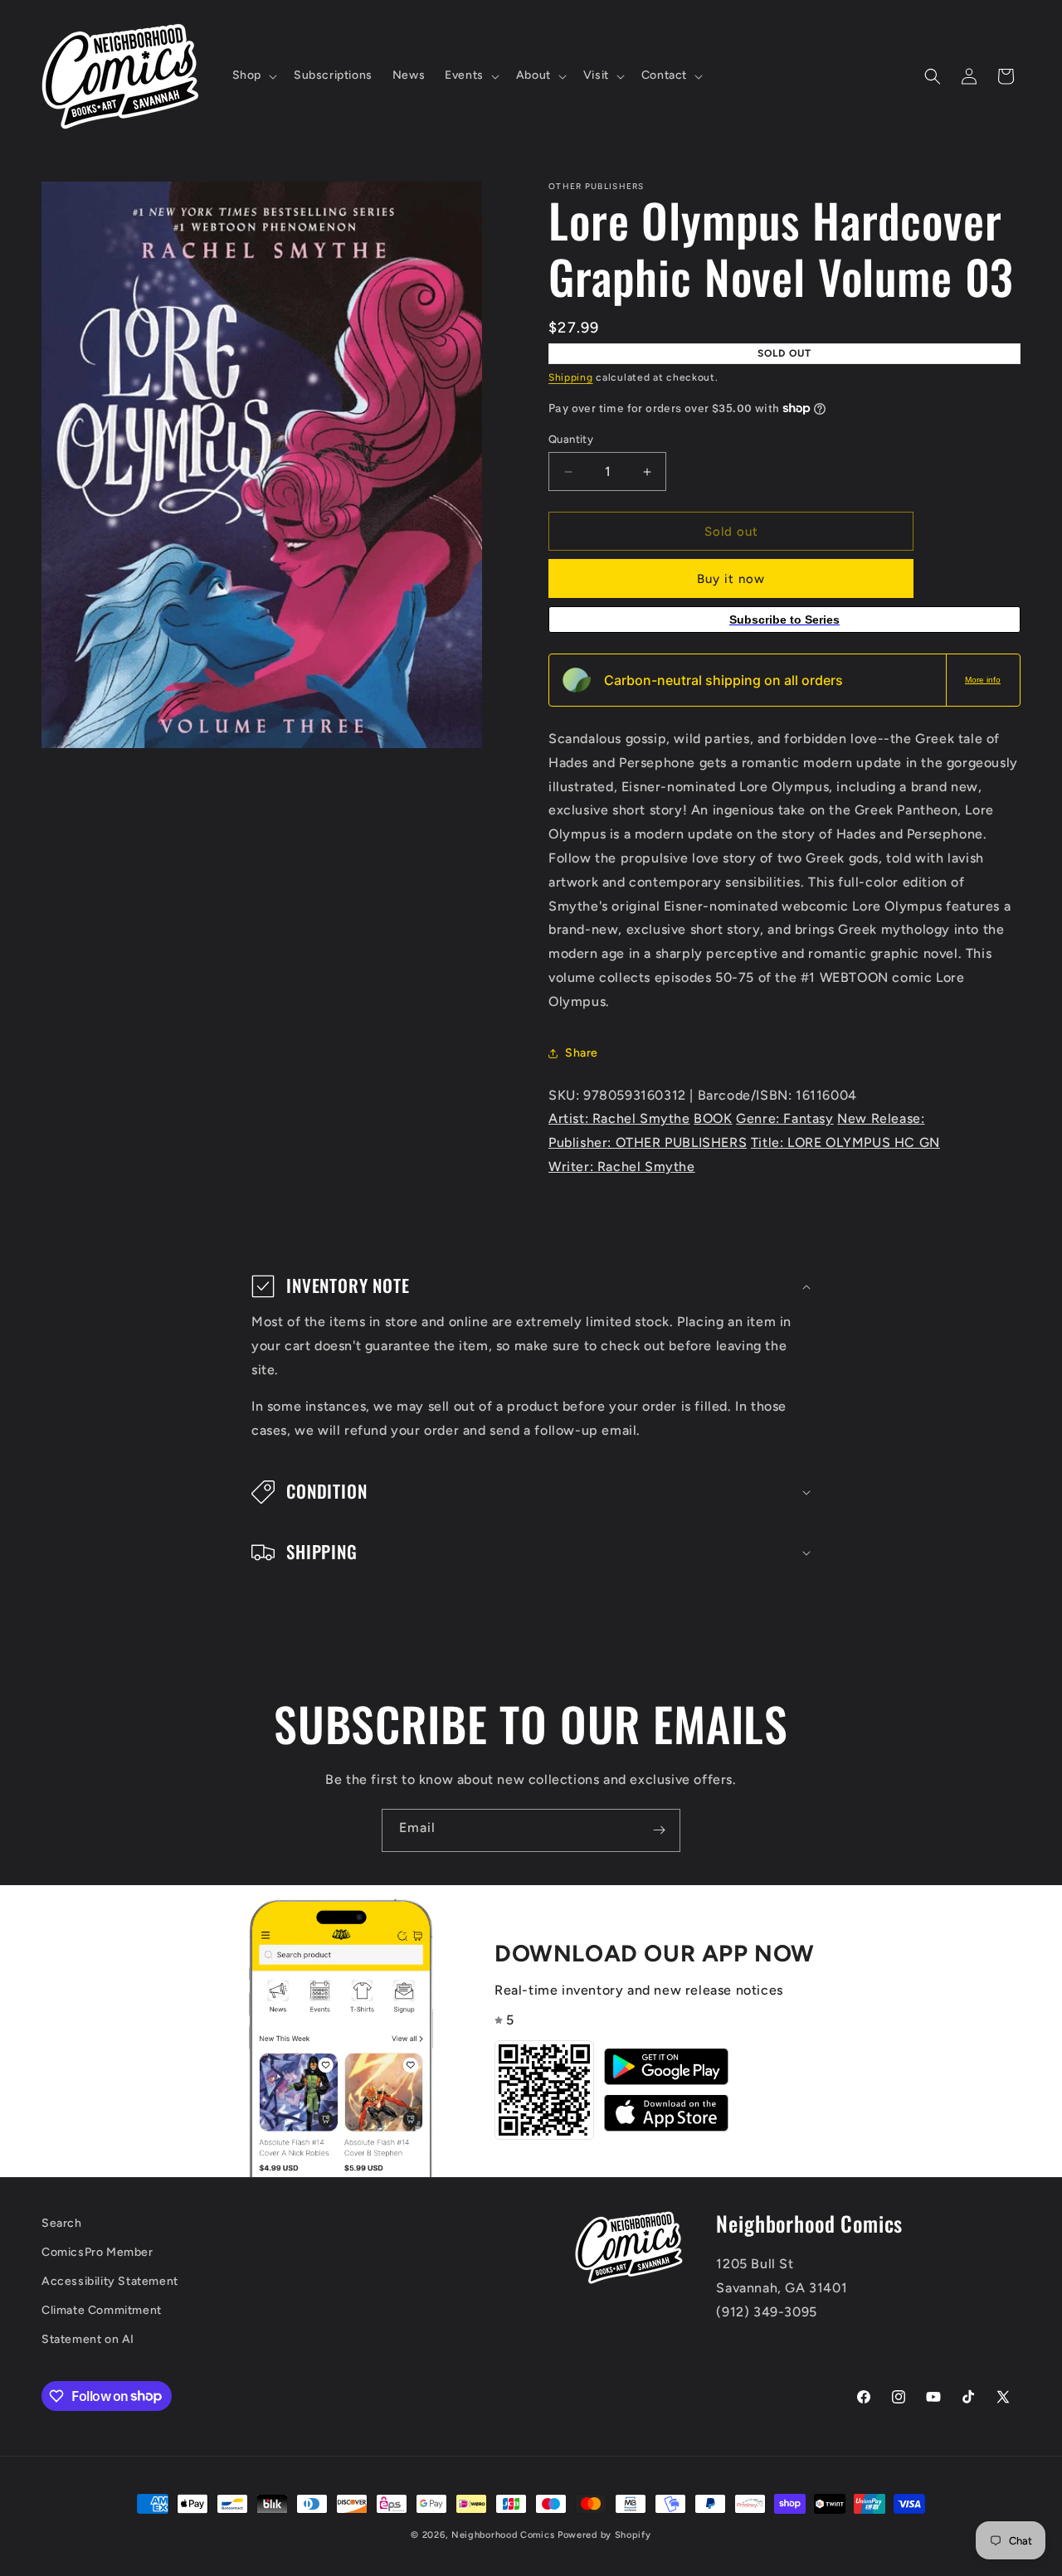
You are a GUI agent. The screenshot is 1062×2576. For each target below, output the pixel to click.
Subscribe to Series (784, 620)
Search (62, 2223)
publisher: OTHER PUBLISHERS (648, 1142)
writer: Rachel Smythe (622, 1166)
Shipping (571, 377)
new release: (881, 1118)
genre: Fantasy (784, 1118)
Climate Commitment (102, 2310)
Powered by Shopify (604, 2535)
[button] (253, 75)
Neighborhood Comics (503, 2535)
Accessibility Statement (110, 2281)
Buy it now (731, 579)
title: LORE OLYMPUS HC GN (845, 1142)
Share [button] (582, 1053)
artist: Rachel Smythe (619, 1118)
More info (983, 680)
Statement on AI (88, 2339)
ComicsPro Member (97, 2252)
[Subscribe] (659, 1830)
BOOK (713, 1118)
